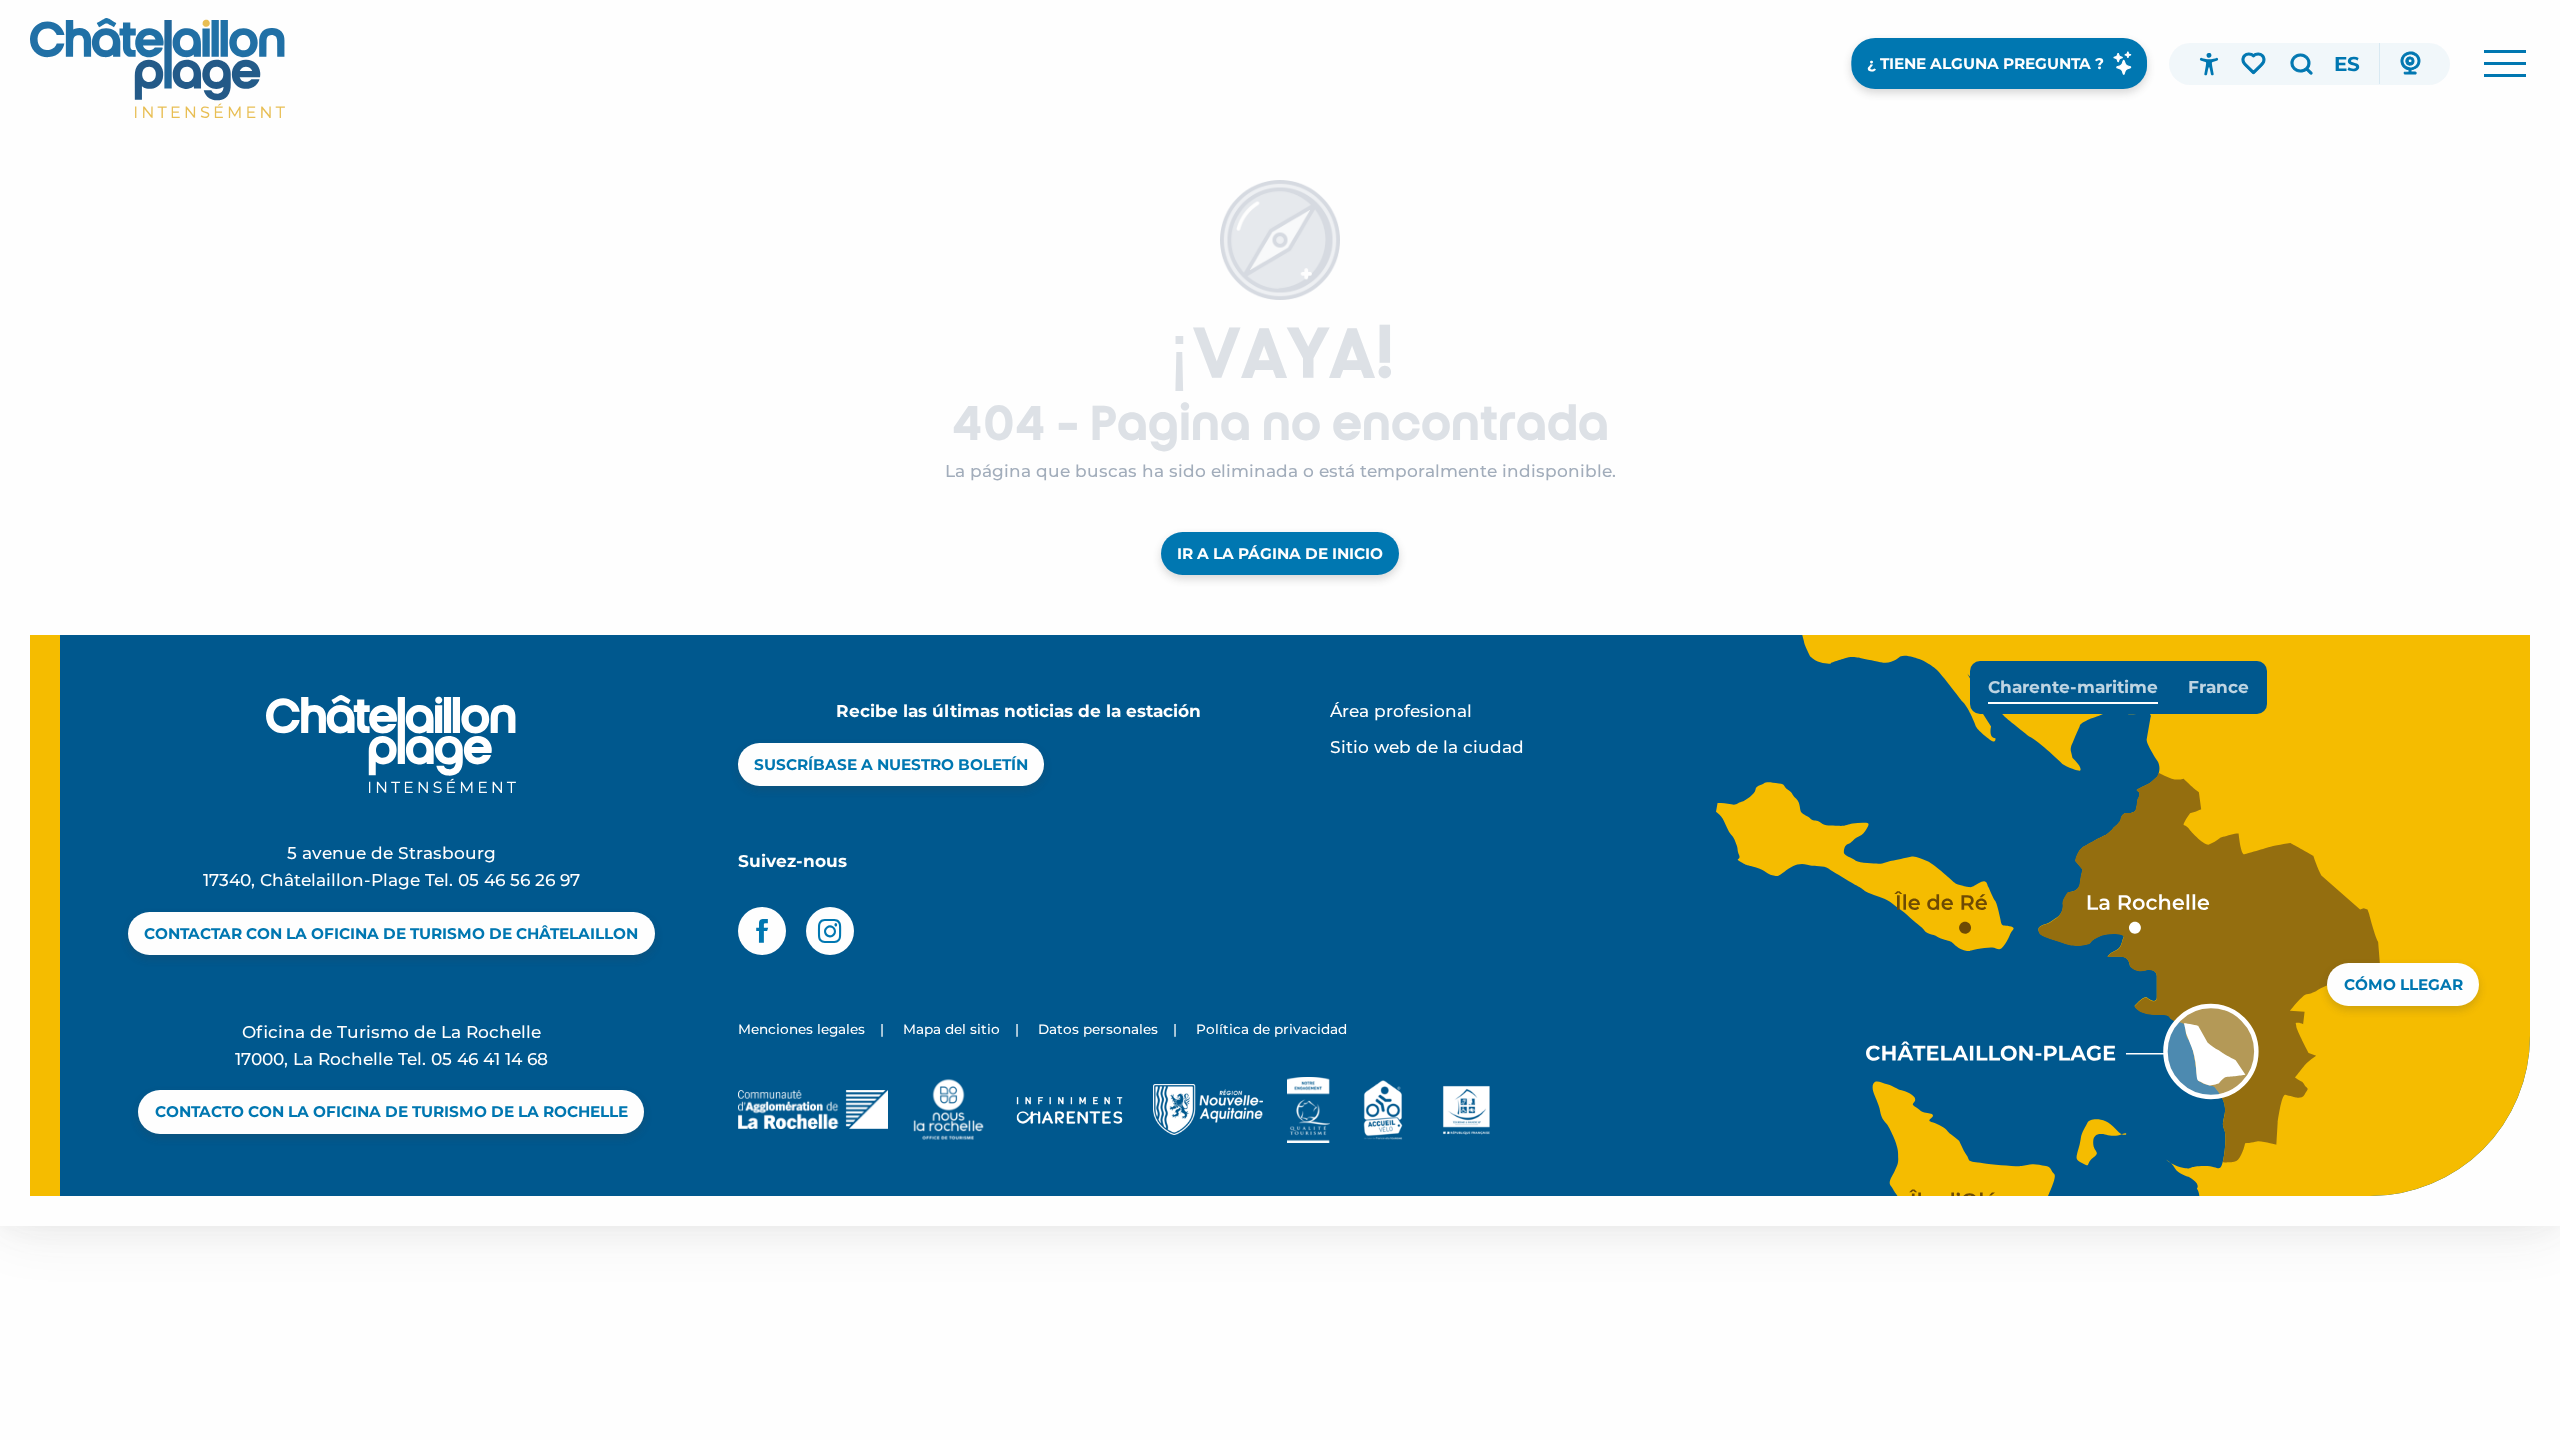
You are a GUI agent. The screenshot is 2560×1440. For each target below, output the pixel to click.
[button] (2301, 64)
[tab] (2073, 687)
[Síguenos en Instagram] (830, 931)
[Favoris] (2255, 63)
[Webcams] (2410, 64)
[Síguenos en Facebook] (762, 931)
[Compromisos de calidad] (1308, 1110)
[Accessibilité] (2209, 64)
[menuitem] (157, 68)
